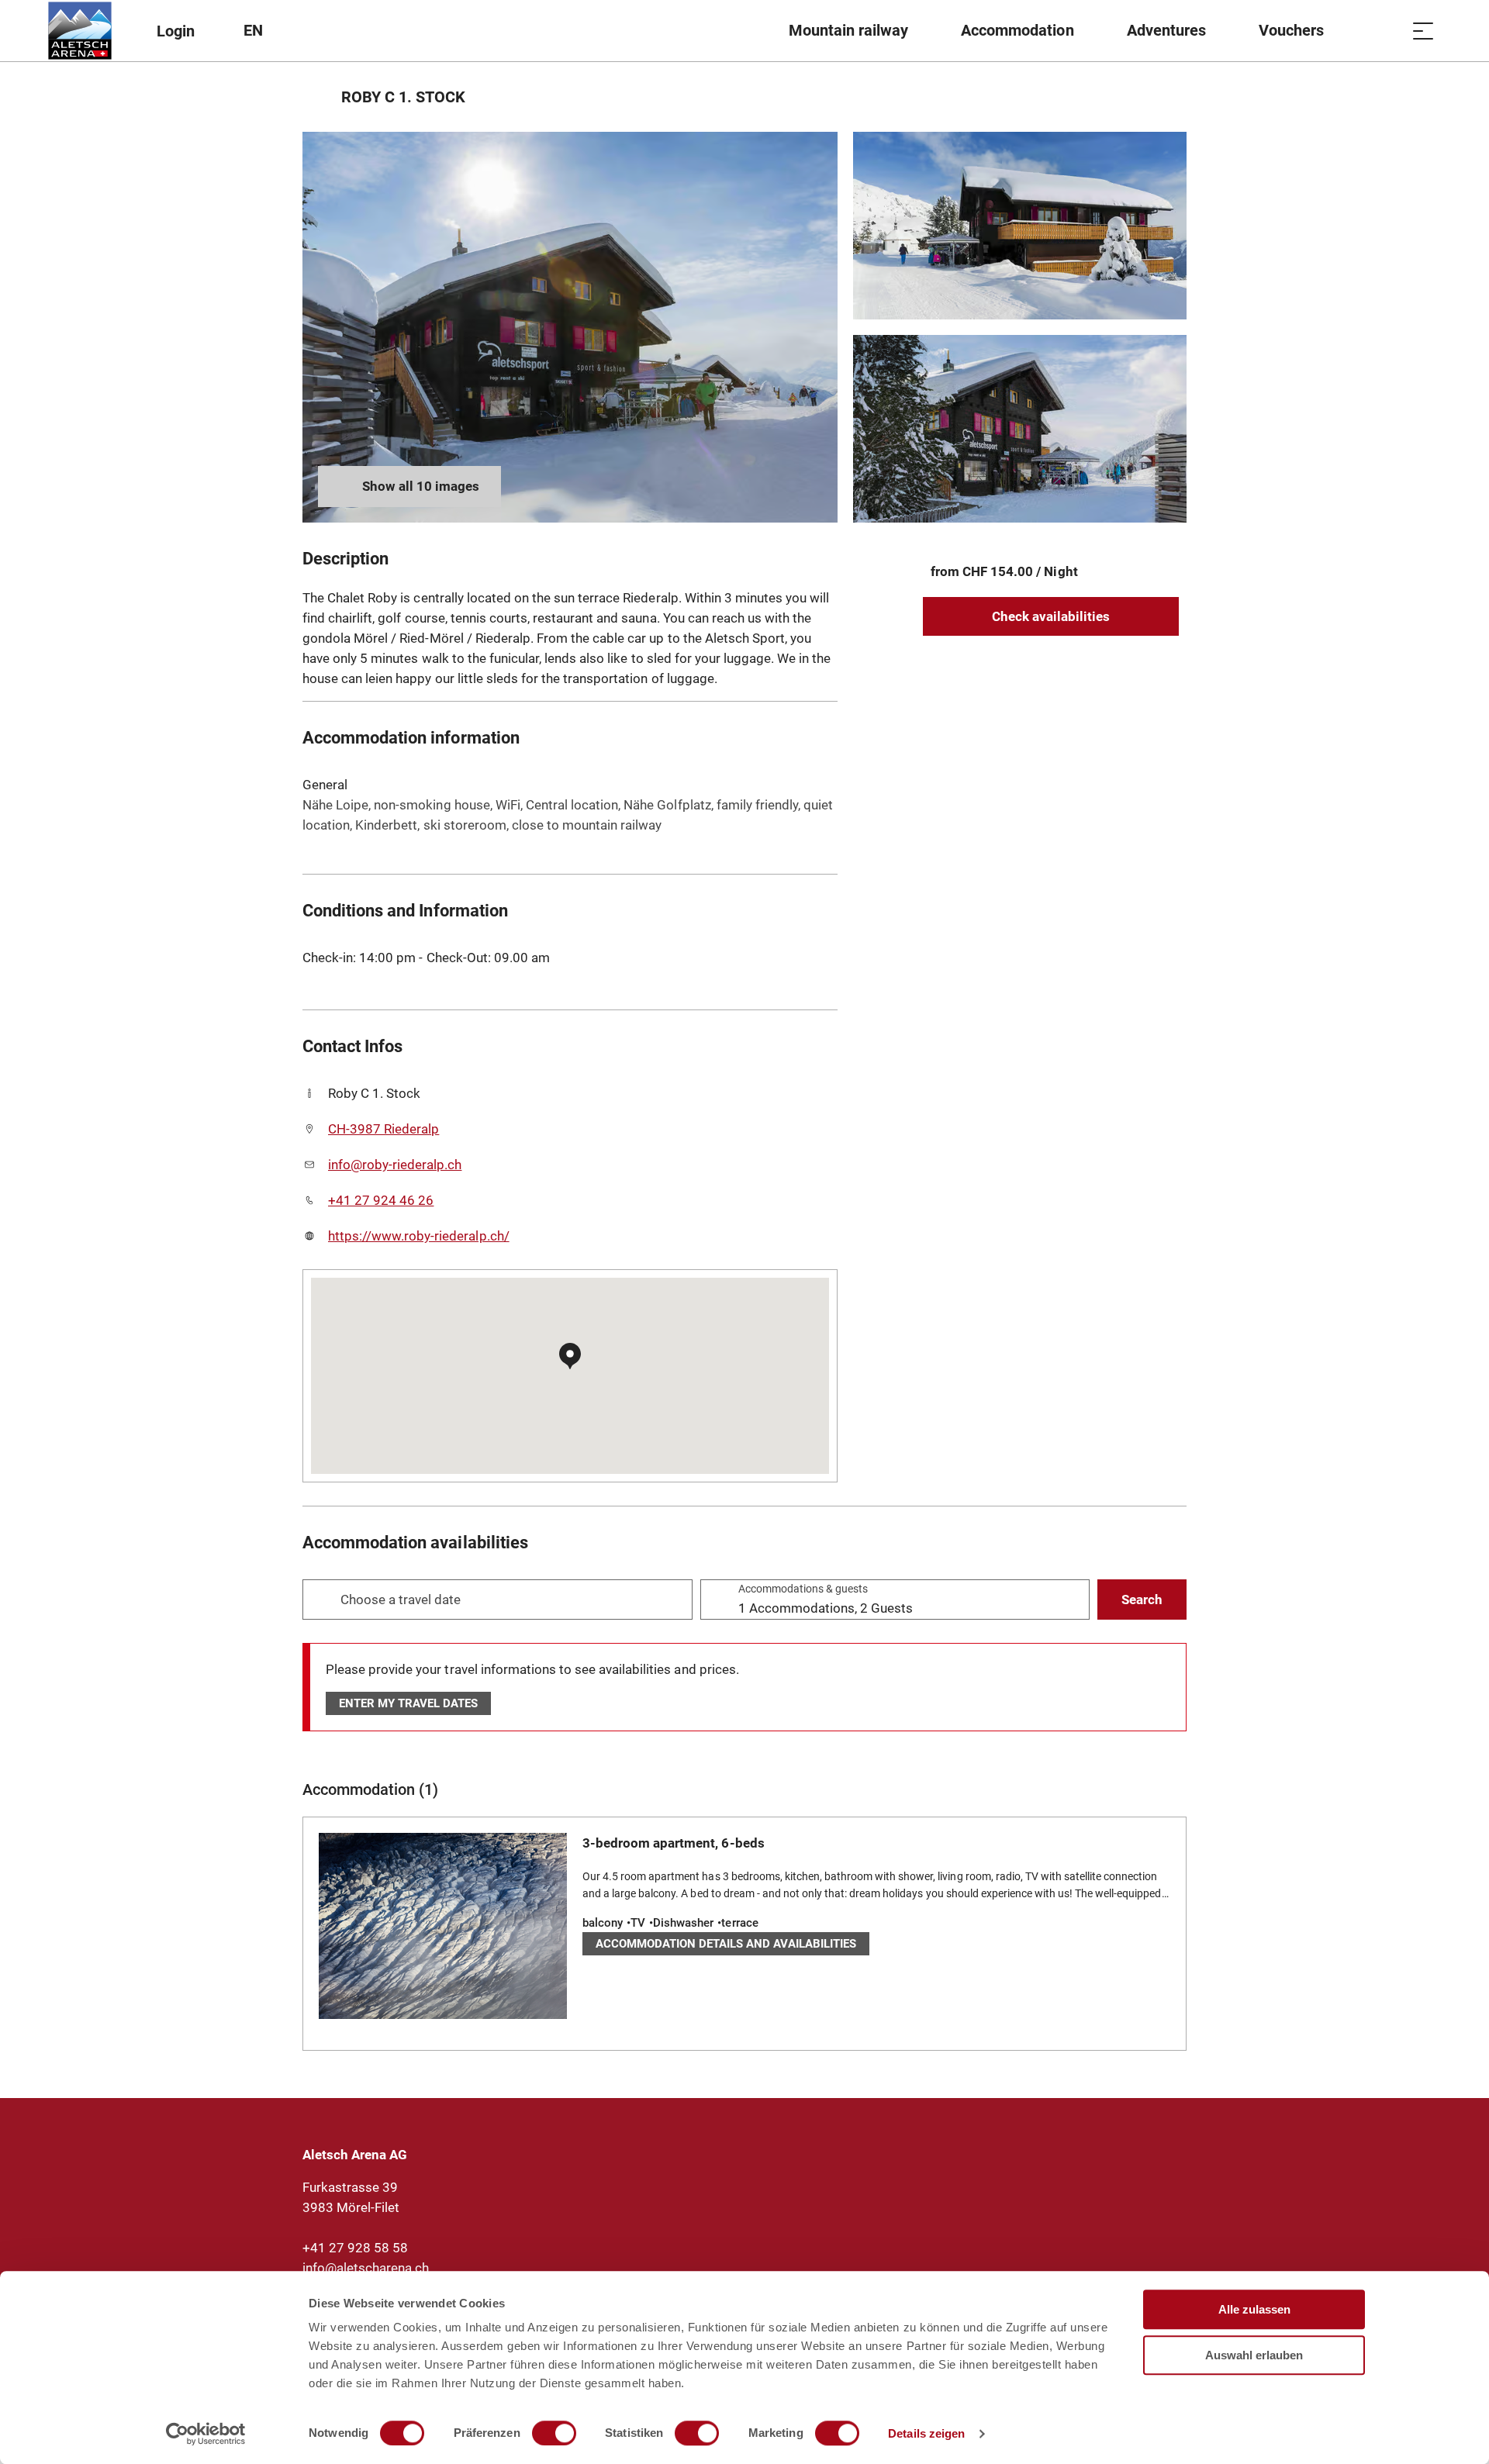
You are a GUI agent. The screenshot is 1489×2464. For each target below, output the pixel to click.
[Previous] (316, 97)
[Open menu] (1423, 31)
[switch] (554, 2433)
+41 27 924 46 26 (381, 1200)
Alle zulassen (1254, 2309)
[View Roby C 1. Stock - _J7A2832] (570, 327)
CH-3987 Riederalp (383, 1129)
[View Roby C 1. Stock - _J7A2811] (1020, 226)
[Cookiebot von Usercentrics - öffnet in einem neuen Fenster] (206, 2434)
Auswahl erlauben (1254, 2355)
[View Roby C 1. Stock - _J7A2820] (1020, 429)
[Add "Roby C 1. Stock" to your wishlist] (1171, 97)
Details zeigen (926, 2433)
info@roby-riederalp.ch (395, 1165)
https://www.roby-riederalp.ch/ (419, 1236)
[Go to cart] (1384, 31)
